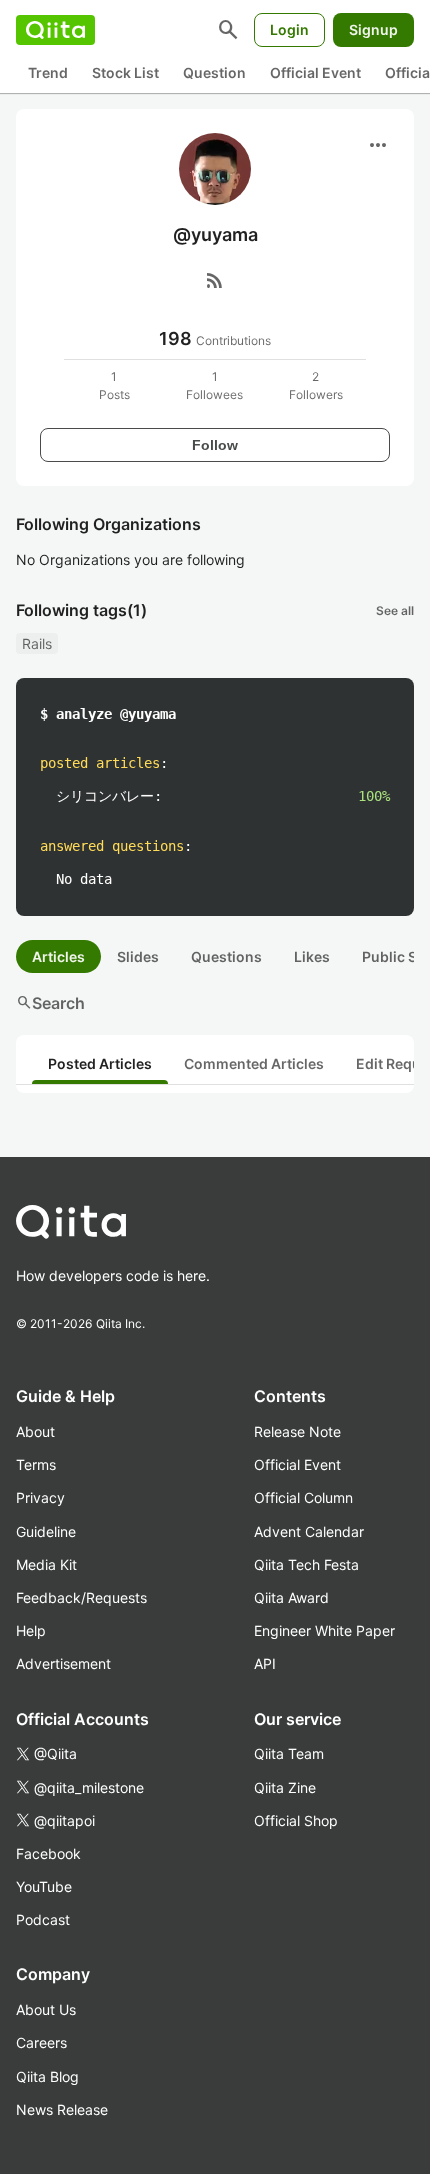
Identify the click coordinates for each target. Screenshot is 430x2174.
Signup (373, 29)
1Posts (114, 385)
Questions (226, 956)
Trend (48, 72)
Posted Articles (100, 1063)
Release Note (297, 1431)
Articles (58, 956)
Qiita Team (289, 1753)
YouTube (44, 1886)
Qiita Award (291, 1597)
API (265, 1663)
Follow (215, 445)
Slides (138, 956)
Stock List (125, 72)
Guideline (46, 1531)
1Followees (214, 385)
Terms (36, 1464)
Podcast (43, 1919)
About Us (46, 2009)
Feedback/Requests (81, 1597)
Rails (37, 643)
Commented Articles (254, 1063)
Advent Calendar (309, 1531)
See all (395, 610)
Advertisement (63, 1663)
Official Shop (296, 1820)
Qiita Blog (47, 2076)
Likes (312, 956)
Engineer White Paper (324, 1630)
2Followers (316, 385)
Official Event (315, 72)
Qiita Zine (285, 1787)
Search (50, 1003)
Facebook (48, 1853)
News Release (62, 2109)
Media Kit (46, 1564)
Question (214, 72)
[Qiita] (55, 30)
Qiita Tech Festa (306, 1564)
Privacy (40, 1497)
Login (289, 29)
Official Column (303, 1497)
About (35, 1431)
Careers (41, 2042)
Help (31, 1630)
